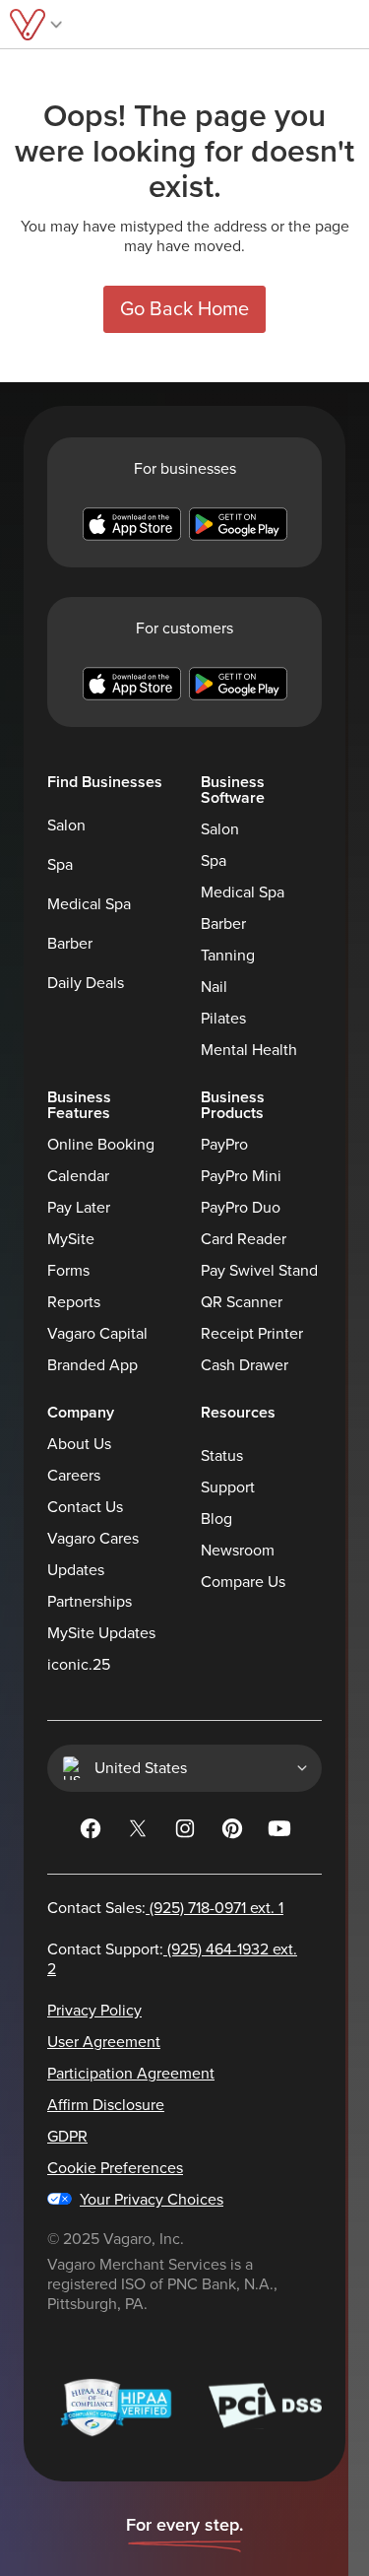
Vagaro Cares (93, 1539)
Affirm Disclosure (106, 2105)
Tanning (228, 956)
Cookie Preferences (115, 2168)
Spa (60, 865)
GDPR (67, 2137)
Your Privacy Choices (152, 2200)
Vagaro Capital (97, 1334)
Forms (68, 1271)
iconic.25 (79, 1665)
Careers (74, 1476)
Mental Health (249, 1050)
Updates (76, 1570)
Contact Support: (172, 1959)
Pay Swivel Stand (259, 1271)
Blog (216, 1519)
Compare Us (243, 1582)
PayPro (224, 1145)
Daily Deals (86, 983)
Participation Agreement (131, 2074)
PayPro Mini (241, 1176)
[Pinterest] (232, 1832)
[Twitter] (138, 1832)
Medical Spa (89, 904)
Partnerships (90, 1602)
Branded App (92, 1365)
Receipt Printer (252, 1334)
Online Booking (101, 1145)
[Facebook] (91, 1832)
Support (228, 1487)
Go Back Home (184, 309)
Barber (70, 944)
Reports (74, 1302)
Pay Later (79, 1208)
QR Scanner (242, 1302)
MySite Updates (101, 1633)
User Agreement (104, 2042)
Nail (214, 987)
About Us (79, 1444)
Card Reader (244, 1239)
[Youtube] (279, 1832)
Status (222, 1456)
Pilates (223, 1019)
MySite (71, 1239)
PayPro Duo (241, 1208)
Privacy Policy (94, 2011)
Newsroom (238, 1551)
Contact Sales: (165, 1908)
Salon (66, 826)
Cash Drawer (245, 1365)
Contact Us (85, 1507)
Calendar (78, 1176)
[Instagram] (185, 1832)
